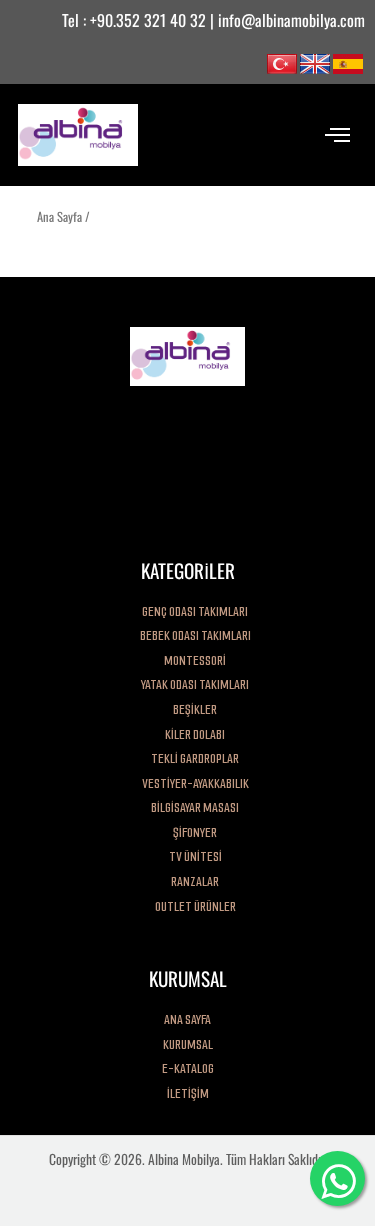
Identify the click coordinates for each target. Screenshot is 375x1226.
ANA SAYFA (187, 1019)
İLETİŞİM (188, 1093)
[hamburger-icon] (337, 134)
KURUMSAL (188, 1044)
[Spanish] (348, 62)
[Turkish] (282, 62)
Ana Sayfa (59, 216)
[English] (315, 62)
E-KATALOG (188, 1068)
